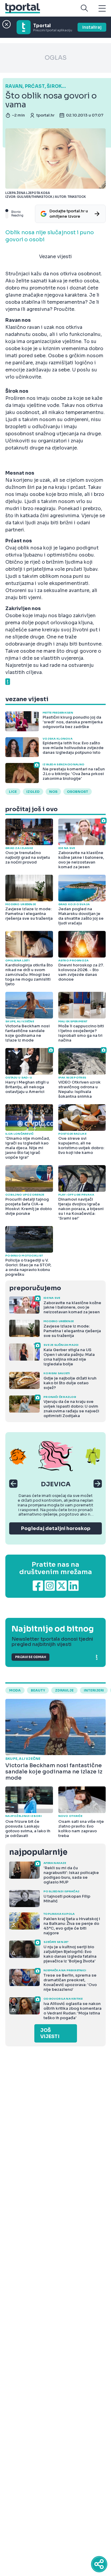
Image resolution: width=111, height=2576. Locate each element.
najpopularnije (38, 1852)
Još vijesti (50, 2033)
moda (15, 1690)
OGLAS (56, 58)
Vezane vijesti (55, 257)
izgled (33, 792)
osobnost (78, 792)
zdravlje (64, 1690)
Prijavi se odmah (30, 1657)
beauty (38, 1690)
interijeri (94, 1690)
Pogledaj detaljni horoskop (56, 1528)
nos (53, 792)
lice (13, 792)
